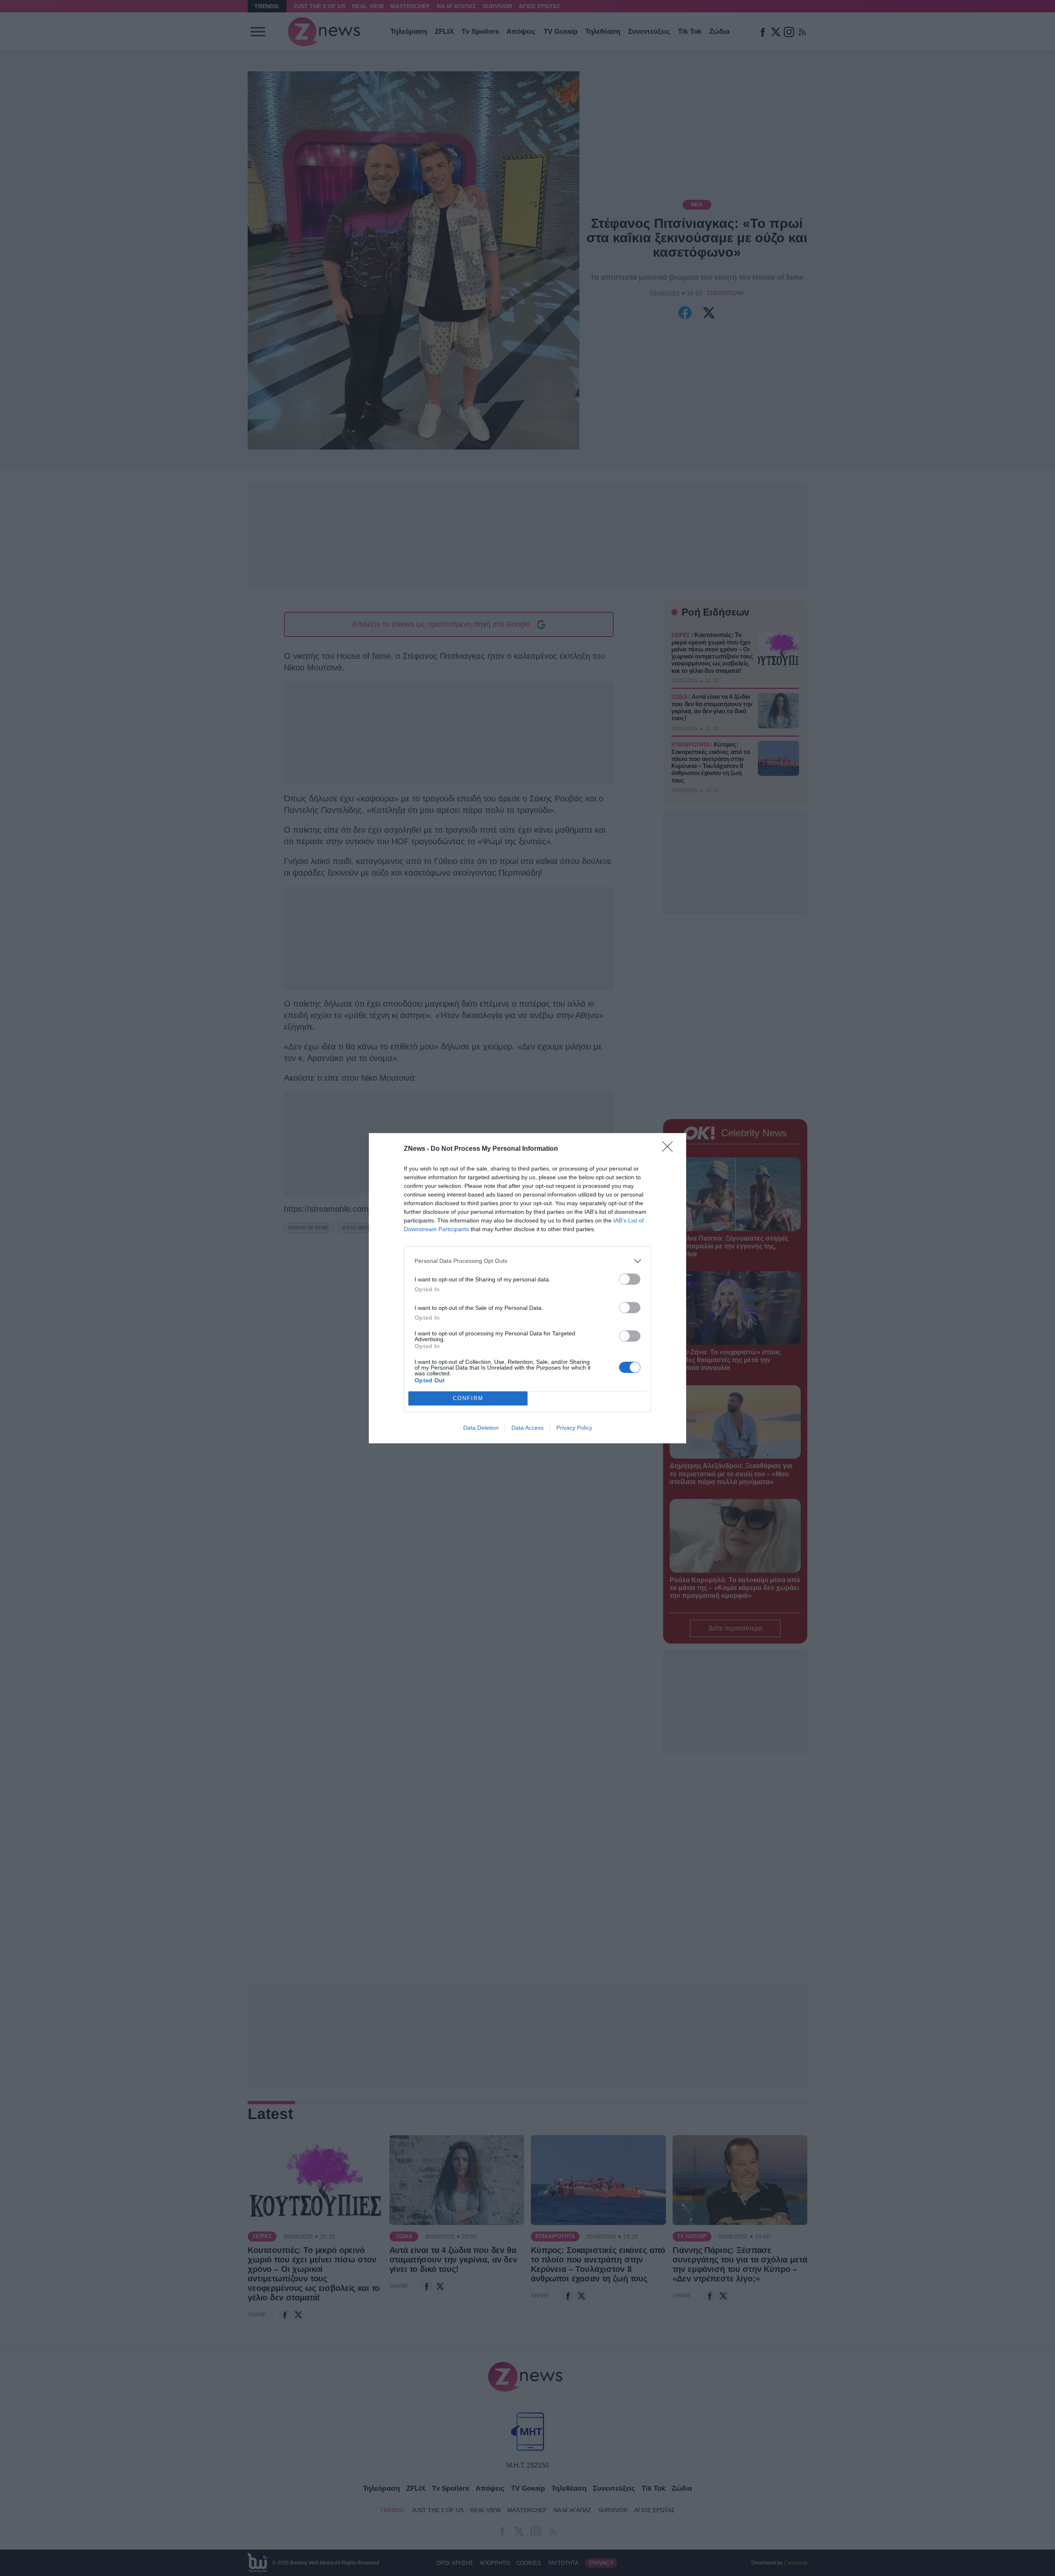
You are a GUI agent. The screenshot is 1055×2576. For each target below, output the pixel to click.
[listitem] (527, 1261)
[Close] (670, 1149)
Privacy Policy (574, 1428)
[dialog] (527, 1288)
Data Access (527, 1428)
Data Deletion (481, 1428)
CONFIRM (468, 1398)
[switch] (630, 1279)
